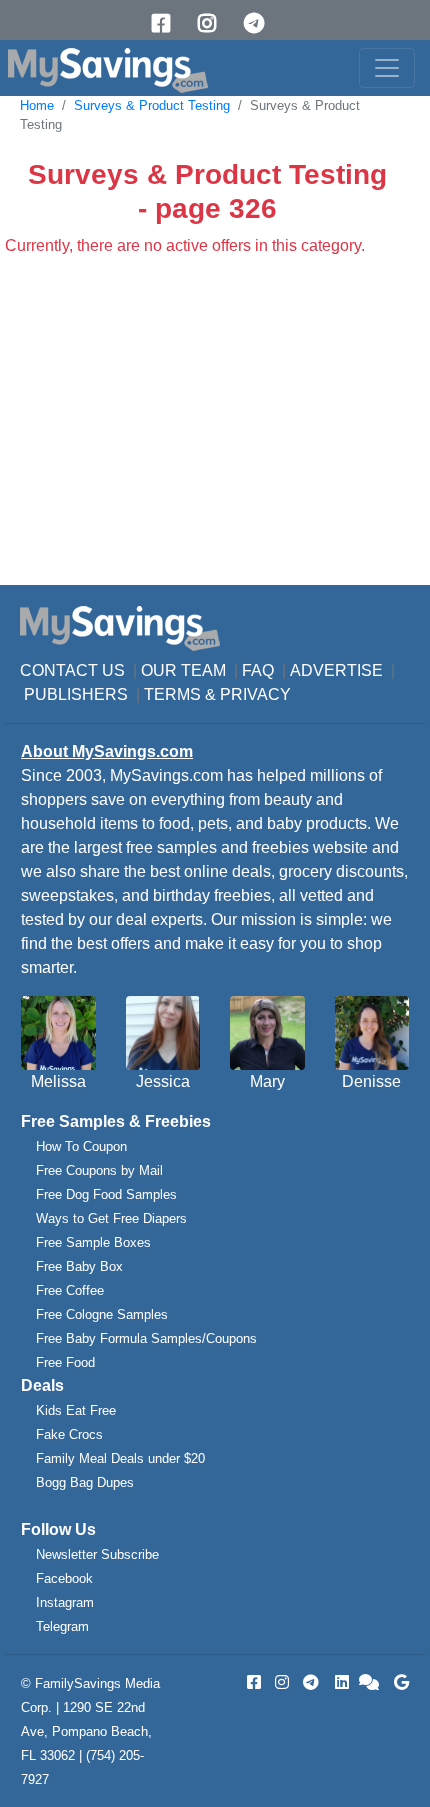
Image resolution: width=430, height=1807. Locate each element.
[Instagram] (214, 23)
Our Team (183, 670)
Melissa (58, 1081)
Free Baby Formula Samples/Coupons (146, 1338)
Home (37, 105)
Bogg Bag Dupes (85, 1482)
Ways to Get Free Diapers (111, 1218)
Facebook (64, 1578)
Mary (267, 1081)
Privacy (255, 694)
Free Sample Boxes (93, 1242)
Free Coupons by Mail (99, 1170)
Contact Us (72, 670)
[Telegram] (261, 23)
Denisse (371, 1081)
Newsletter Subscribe (97, 1554)
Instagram (65, 1602)
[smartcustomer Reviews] (370, 1682)
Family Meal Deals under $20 (120, 1458)
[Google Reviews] (398, 1682)
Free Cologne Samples (102, 1314)
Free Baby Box (79, 1266)
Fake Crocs (69, 1434)
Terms (172, 694)
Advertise (336, 670)
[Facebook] (168, 23)
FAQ (258, 670)
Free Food (65, 1362)
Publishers (76, 694)
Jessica (163, 1081)
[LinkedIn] (340, 1682)
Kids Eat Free (76, 1410)
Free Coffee (70, 1290)
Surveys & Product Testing (152, 105)
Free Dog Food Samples (106, 1194)
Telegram (62, 1626)
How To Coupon (81, 1146)
